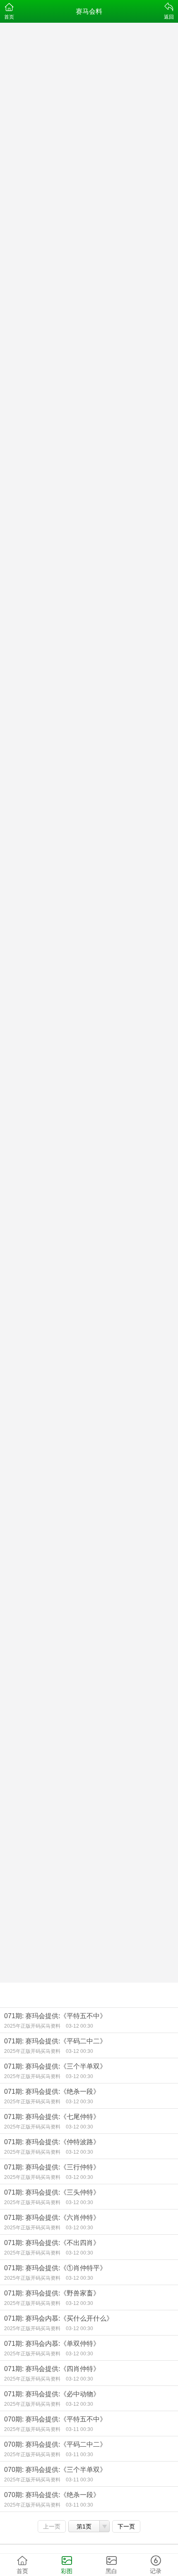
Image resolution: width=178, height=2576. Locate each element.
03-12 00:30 (79, 2026)
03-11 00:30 (79, 2429)
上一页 (52, 2526)
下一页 (126, 2526)
